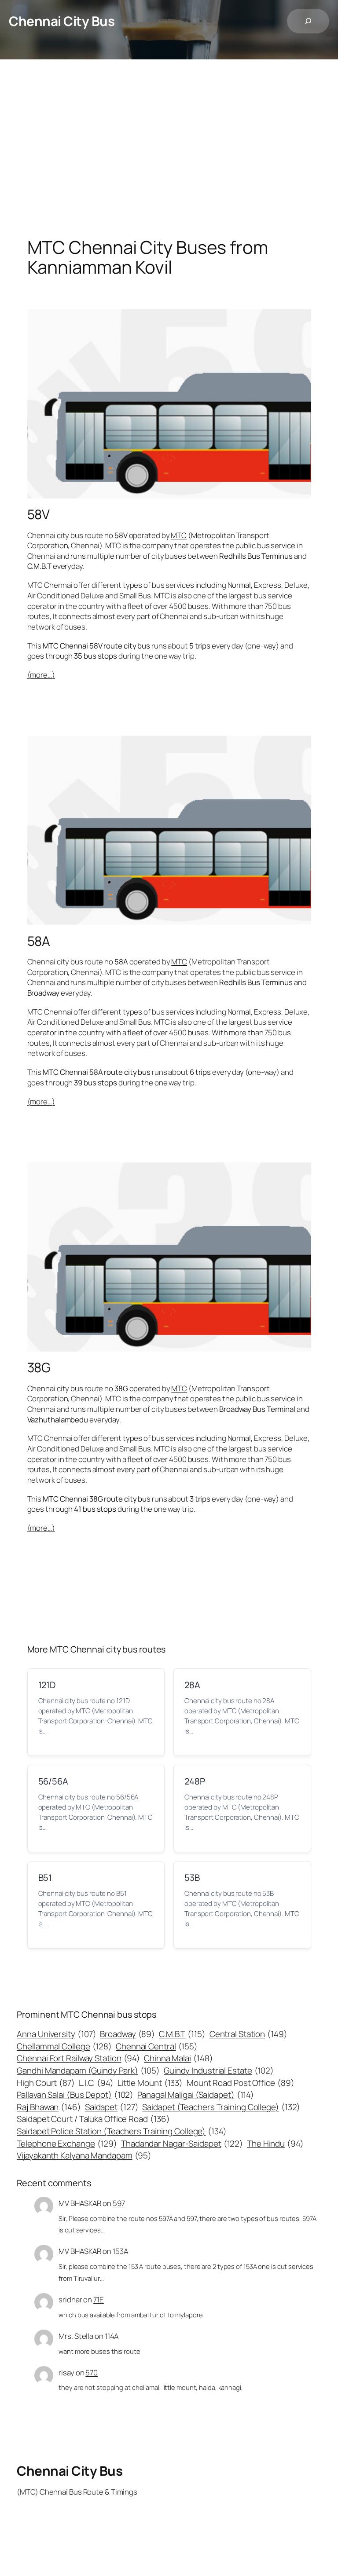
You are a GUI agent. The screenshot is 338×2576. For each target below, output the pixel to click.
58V (39, 514)
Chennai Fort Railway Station (78, 2058)
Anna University (56, 2034)
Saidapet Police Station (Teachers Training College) (121, 2131)
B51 (45, 1878)
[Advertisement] (169, 152)
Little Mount (150, 2083)
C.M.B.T (182, 2034)
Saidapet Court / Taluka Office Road (93, 2119)
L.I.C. (96, 2083)
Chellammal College (64, 2046)
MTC (179, 535)
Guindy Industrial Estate (219, 2070)
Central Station (248, 2034)
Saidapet (112, 2107)
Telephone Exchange (67, 2144)
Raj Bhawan (49, 2107)
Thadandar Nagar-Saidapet (182, 2144)
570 (92, 2373)
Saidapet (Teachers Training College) (221, 2107)
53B (192, 1878)
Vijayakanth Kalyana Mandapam (84, 2155)
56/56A (53, 1781)
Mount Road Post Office (240, 2083)
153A (120, 2251)
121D (47, 1685)
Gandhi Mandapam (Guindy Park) (88, 2070)
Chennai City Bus (62, 21)
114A (112, 2336)
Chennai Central (157, 2046)
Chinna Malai (178, 2058)
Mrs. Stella (76, 2336)
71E (99, 2299)
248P (195, 1781)
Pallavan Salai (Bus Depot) (75, 2095)
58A (39, 941)
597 (119, 2203)
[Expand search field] (308, 21)
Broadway (127, 2034)
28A (192, 1685)
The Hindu (275, 2144)
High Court (46, 2083)
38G (39, 1367)
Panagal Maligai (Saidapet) (196, 2095)
